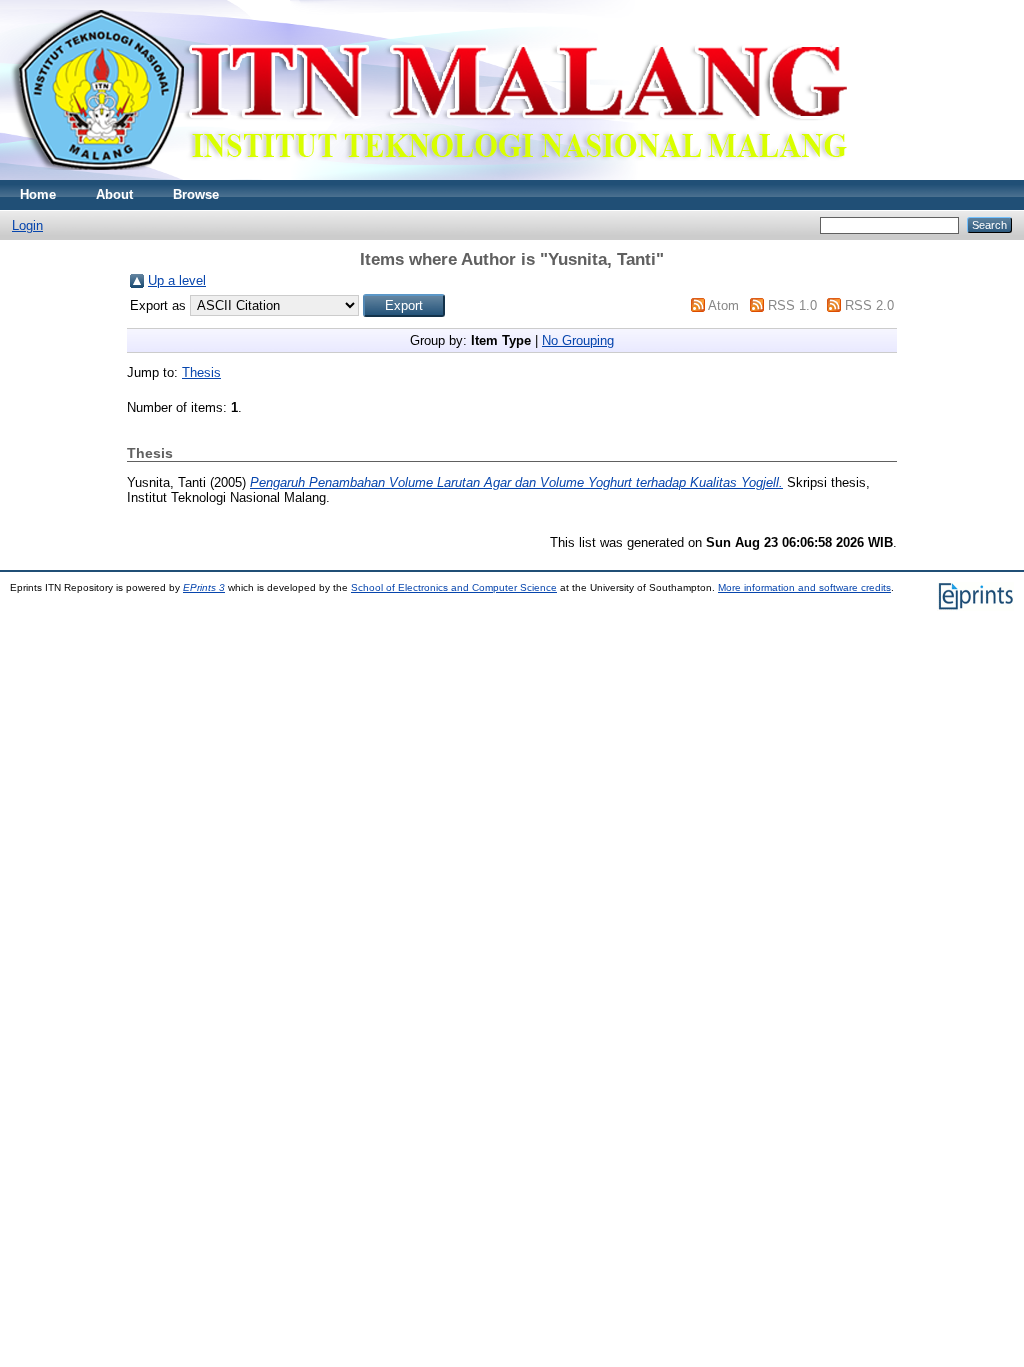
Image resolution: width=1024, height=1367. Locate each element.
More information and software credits (804, 587)
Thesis (201, 372)
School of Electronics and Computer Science (454, 587)
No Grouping (578, 340)
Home (38, 194)
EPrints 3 (204, 587)
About (114, 194)
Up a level (177, 280)
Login (27, 225)
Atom (723, 305)
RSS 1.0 (792, 305)
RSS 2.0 (869, 305)
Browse (196, 194)
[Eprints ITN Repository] (428, 175)
